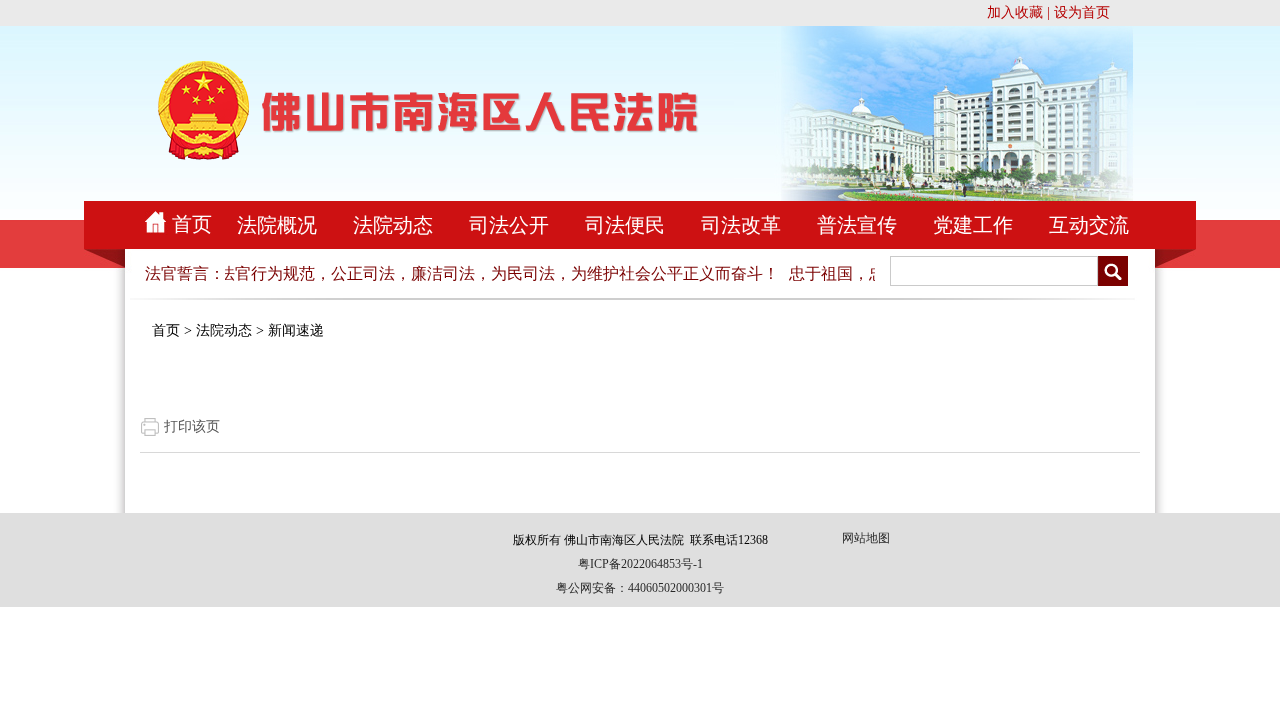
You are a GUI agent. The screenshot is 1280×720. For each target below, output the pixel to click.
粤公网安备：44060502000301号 (640, 588)
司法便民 (625, 225)
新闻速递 (296, 330)
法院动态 (393, 225)
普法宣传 (857, 225)
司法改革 (741, 225)
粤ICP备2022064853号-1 (640, 564)
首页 (192, 224)
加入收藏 (1015, 12)
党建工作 (973, 225)
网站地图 (866, 538)
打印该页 (192, 426)
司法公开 (509, 225)
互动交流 (1089, 225)
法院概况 (277, 225)
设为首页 (1082, 12)
